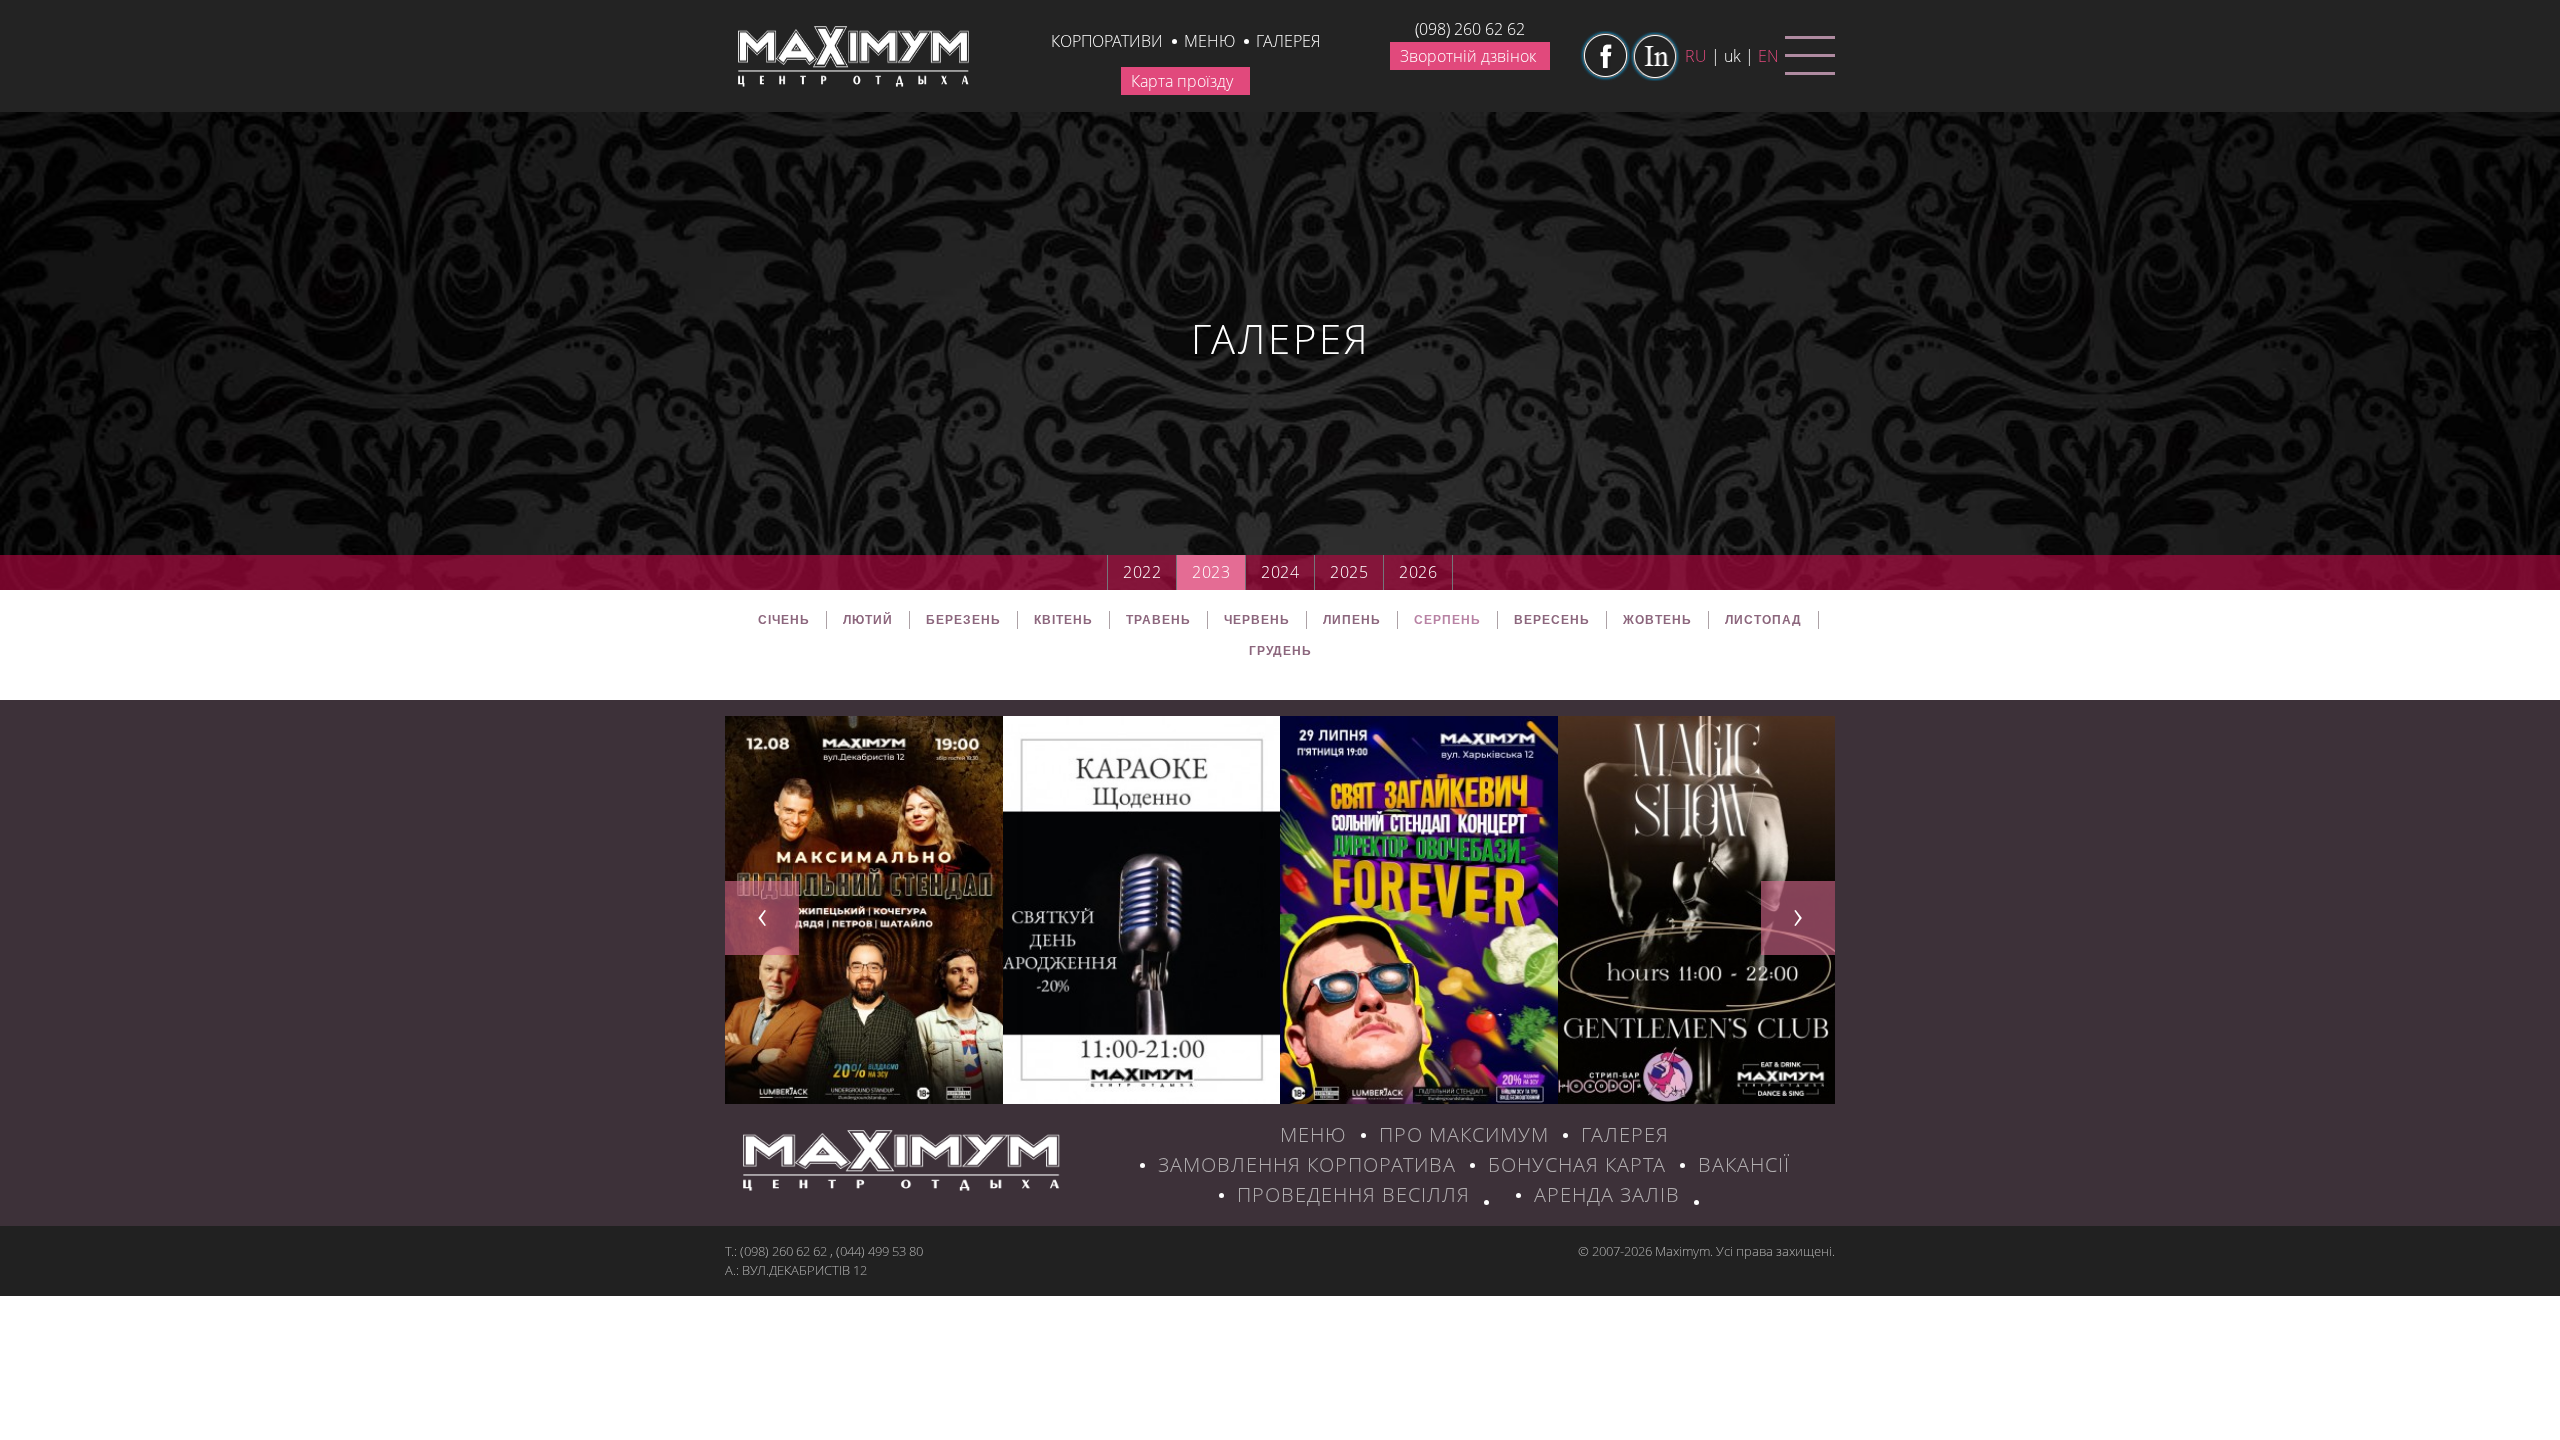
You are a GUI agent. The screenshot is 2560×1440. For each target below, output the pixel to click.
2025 (1349, 572)
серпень (1447, 620)
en (1768, 56)
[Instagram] (1655, 56)
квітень (1063, 620)
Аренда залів (1607, 1194)
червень (1257, 620)
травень (1158, 620)
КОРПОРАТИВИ (1107, 41)
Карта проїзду (1182, 81)
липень (1352, 620)
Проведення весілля (1353, 1194)
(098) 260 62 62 (1470, 29)
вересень (1552, 620)
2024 (1280, 572)
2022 (1142, 572)
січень (784, 620)
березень (963, 620)
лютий (868, 620)
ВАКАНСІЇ (1744, 1164)
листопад (1763, 620)
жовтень (1657, 620)
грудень (1280, 651)
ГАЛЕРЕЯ (1625, 1134)
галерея (1288, 41)
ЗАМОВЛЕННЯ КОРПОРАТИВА (1307, 1164)
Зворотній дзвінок (1468, 56)
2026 (1418, 572)
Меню (1209, 41)
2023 (1211, 572)
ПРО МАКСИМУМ (1464, 1134)
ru (1696, 56)
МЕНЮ (1313, 1134)
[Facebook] (1605, 56)
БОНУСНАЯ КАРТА (1577, 1164)
